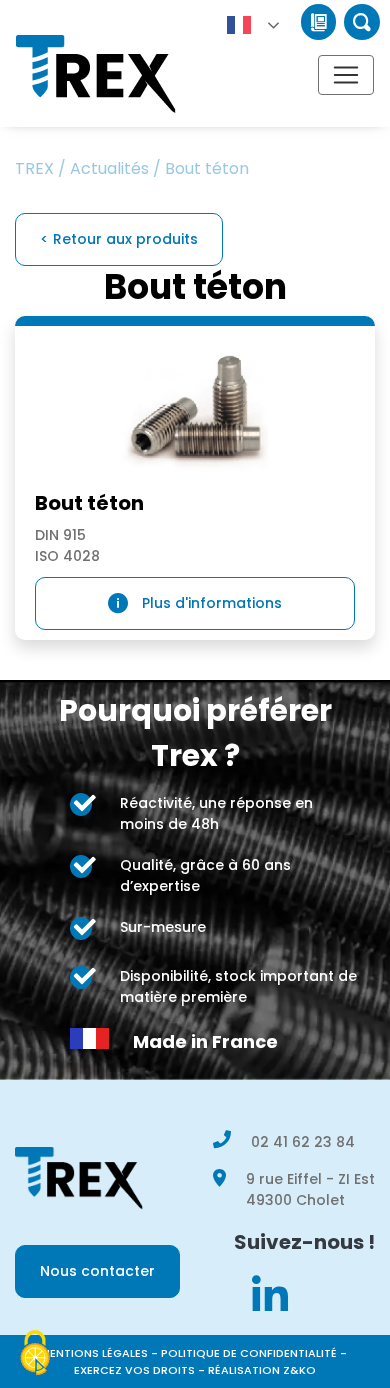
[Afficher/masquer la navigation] (346, 75)
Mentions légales (94, 1353)
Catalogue (318, 22)
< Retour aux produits (119, 239)
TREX (34, 168)
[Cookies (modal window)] (35, 1354)
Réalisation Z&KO (262, 1370)
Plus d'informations (212, 603)
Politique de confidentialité (249, 1353)
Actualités (109, 168)
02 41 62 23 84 (303, 1142)
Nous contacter (97, 1271)
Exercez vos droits (134, 1370)
